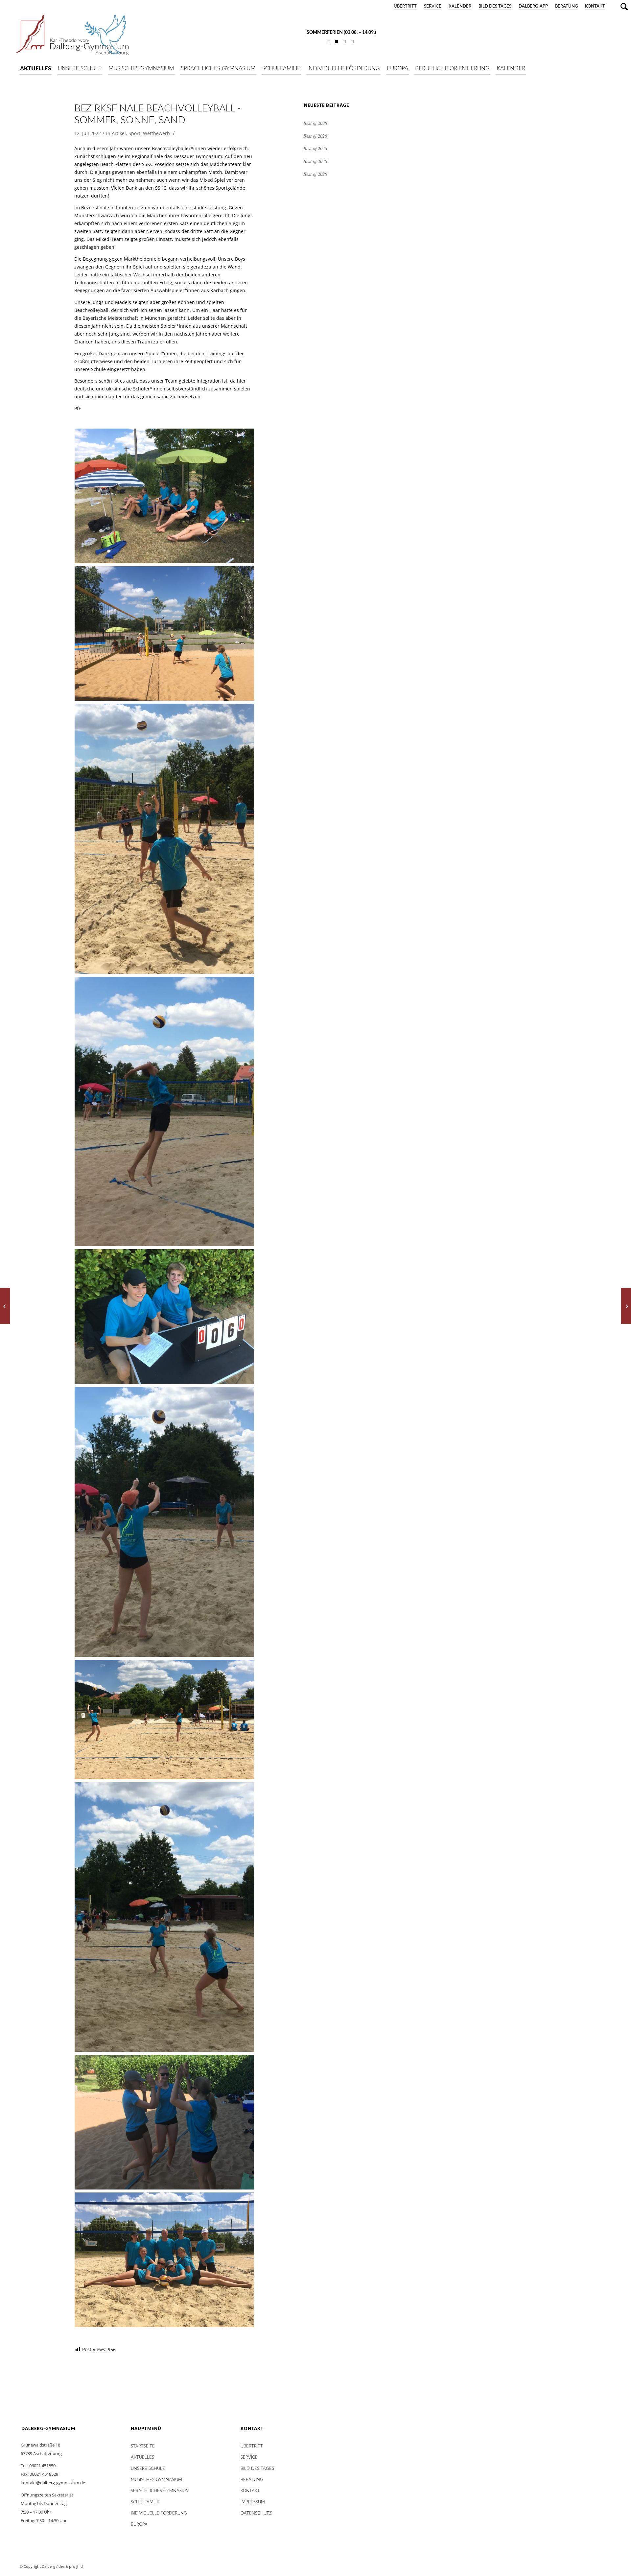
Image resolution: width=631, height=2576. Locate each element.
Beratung (566, 6)
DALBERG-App (533, 6)
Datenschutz (256, 2513)
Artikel (119, 133)
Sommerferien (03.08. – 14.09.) (341, 33)
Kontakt (595, 6)
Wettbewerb (156, 133)
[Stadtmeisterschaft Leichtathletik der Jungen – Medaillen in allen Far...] (626, 1306)
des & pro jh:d (71, 2566)
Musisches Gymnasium (156, 2480)
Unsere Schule (148, 2469)
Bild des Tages (495, 6)
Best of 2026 (315, 123)
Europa (139, 2525)
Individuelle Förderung (159, 2513)
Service (433, 6)
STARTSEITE (143, 2446)
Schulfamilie (146, 2502)
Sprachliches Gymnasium (160, 2491)
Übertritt (405, 6)
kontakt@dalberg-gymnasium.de (53, 2483)
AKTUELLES (142, 2458)
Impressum (253, 2502)
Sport (134, 133)
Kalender (460, 6)
